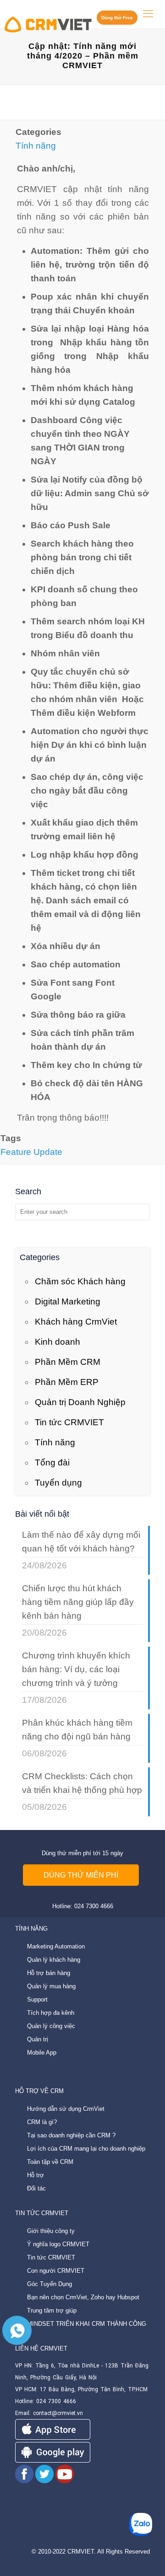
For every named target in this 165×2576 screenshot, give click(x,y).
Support (37, 1999)
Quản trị (38, 2039)
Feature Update (31, 1152)
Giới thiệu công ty (51, 2231)
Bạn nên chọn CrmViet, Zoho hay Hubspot (83, 2297)
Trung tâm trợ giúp (52, 2310)
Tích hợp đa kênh (51, 2013)
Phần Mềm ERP (67, 1382)
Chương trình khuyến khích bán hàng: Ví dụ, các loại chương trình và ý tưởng (76, 1669)
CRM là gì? (42, 2122)
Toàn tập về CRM (50, 2162)
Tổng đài (52, 1462)
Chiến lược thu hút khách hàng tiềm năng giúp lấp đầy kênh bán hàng (78, 1602)
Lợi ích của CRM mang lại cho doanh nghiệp (86, 2149)
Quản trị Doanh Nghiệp (80, 1402)
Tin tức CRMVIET (69, 1422)
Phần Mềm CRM (68, 1362)
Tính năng (36, 146)
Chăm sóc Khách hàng (80, 1281)
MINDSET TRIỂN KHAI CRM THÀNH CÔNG (87, 2324)
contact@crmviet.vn (58, 2413)
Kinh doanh (58, 1342)
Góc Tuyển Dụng (49, 2284)
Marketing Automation (56, 1946)
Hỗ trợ (36, 2175)
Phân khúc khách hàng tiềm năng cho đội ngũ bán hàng (77, 1730)
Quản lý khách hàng (54, 1960)
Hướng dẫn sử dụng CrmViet (66, 2109)
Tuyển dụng (58, 1483)
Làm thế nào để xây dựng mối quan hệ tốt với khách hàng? (81, 1542)
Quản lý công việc (51, 2026)
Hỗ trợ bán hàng (49, 1973)
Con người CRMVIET (56, 2271)
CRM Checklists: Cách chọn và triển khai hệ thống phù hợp (82, 1783)
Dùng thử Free (117, 18)
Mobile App (42, 2053)
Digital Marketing (68, 1301)
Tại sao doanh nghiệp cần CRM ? (71, 2135)
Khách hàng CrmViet (76, 1322)
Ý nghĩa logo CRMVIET (58, 2244)
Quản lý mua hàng (51, 1986)
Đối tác (36, 2188)
